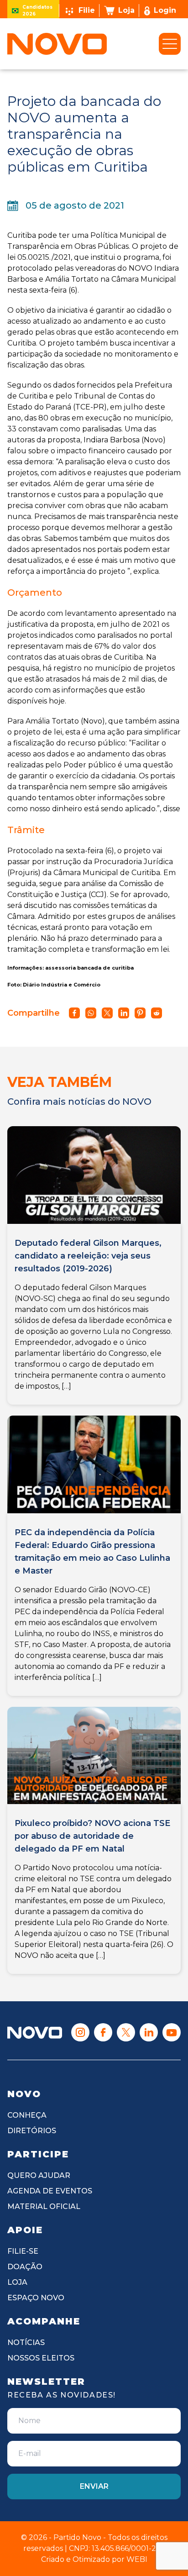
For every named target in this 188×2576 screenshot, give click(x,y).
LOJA (17, 2282)
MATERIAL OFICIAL (44, 2206)
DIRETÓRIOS (32, 2131)
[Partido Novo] (35, 2033)
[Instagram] (80, 2032)
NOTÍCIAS (26, 2343)
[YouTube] (172, 2032)
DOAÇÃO (25, 2267)
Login (165, 10)
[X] (126, 2032)
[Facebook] (103, 2032)
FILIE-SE (23, 2251)
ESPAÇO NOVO (36, 2298)
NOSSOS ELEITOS (41, 2358)
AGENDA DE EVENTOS (50, 2191)
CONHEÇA (27, 2115)
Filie (87, 10)
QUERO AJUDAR (39, 2175)
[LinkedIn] (149, 2032)
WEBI (137, 2559)
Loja (126, 10)
